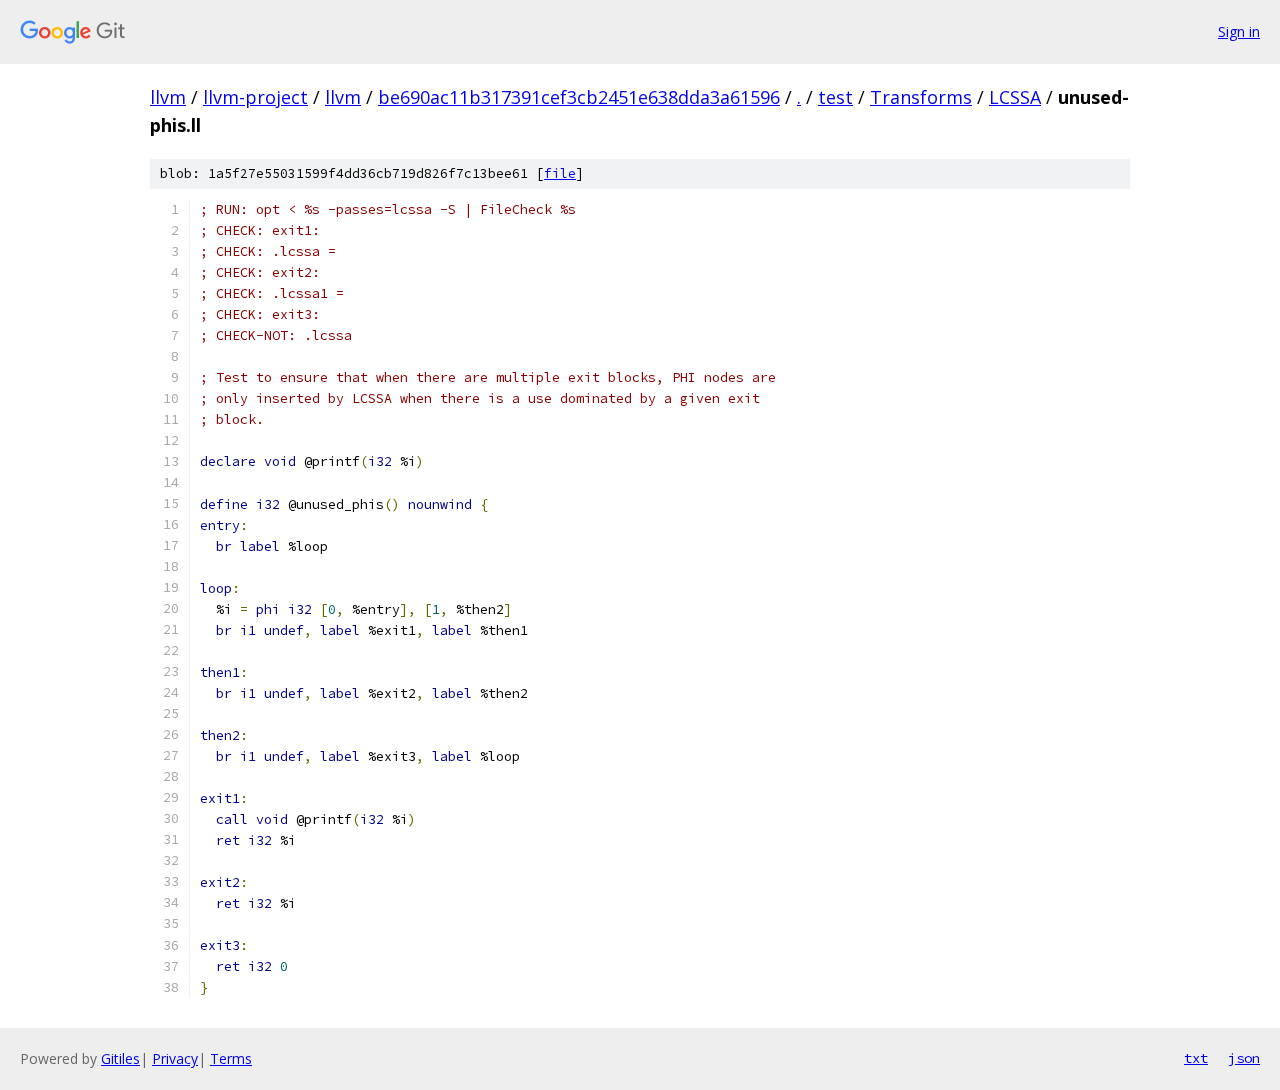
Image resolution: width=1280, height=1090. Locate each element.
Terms (231, 1058)
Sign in (1239, 31)
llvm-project (255, 97)
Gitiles (120, 1058)
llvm (168, 97)
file (560, 173)
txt (1196, 1058)
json (1244, 1058)
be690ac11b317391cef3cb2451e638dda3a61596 (579, 97)
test (835, 97)
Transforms (921, 97)
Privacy (175, 1058)
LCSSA (1015, 97)
